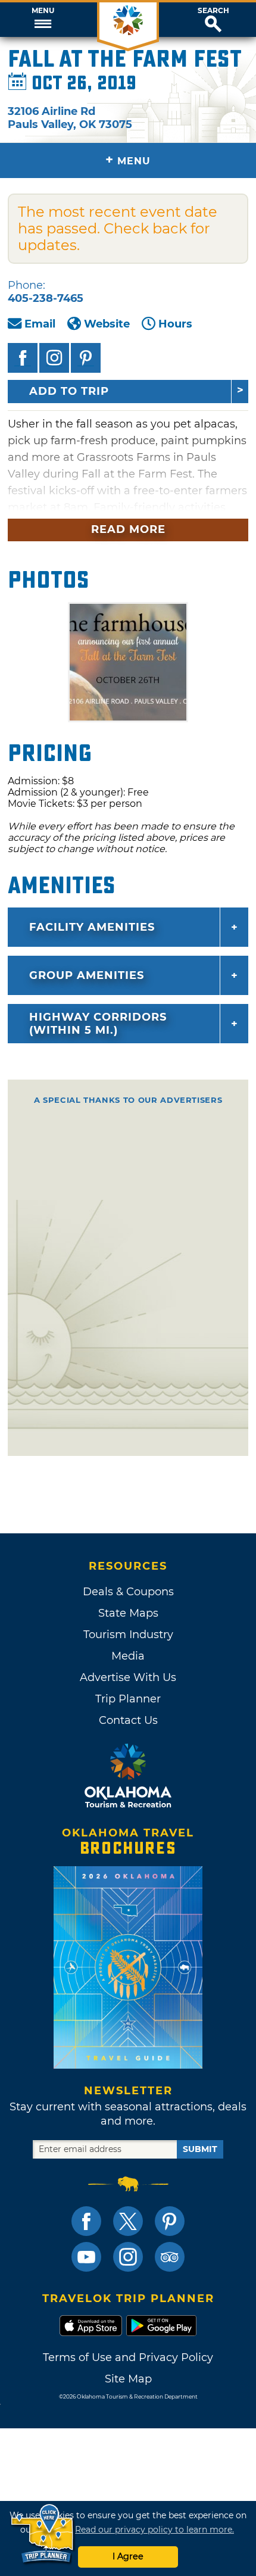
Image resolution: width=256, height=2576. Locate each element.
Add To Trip (69, 391)
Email (40, 324)
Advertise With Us (128, 1677)
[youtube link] (86, 2257)
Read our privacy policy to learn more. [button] (154, 2530)
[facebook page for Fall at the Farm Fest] (23, 358)
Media (128, 1656)
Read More (128, 529)
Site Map (128, 2379)
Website (107, 324)
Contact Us (128, 1720)
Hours (175, 324)
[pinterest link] (170, 2221)
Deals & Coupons (128, 1592)
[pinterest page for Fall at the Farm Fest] (86, 358)
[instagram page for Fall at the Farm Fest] (54, 358)
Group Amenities (87, 975)
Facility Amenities (92, 927)
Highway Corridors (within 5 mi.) (98, 1024)
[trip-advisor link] (170, 2257)
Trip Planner (128, 1699)
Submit (200, 2149)
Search (213, 11)
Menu (43, 11)
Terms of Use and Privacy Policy (128, 2357)
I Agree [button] (128, 2556)
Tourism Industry (128, 1635)
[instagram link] (128, 2257)
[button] (43, 20)
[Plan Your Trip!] (43, 2534)
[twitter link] (128, 2221)
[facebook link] (86, 2221)
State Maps (128, 1613)
